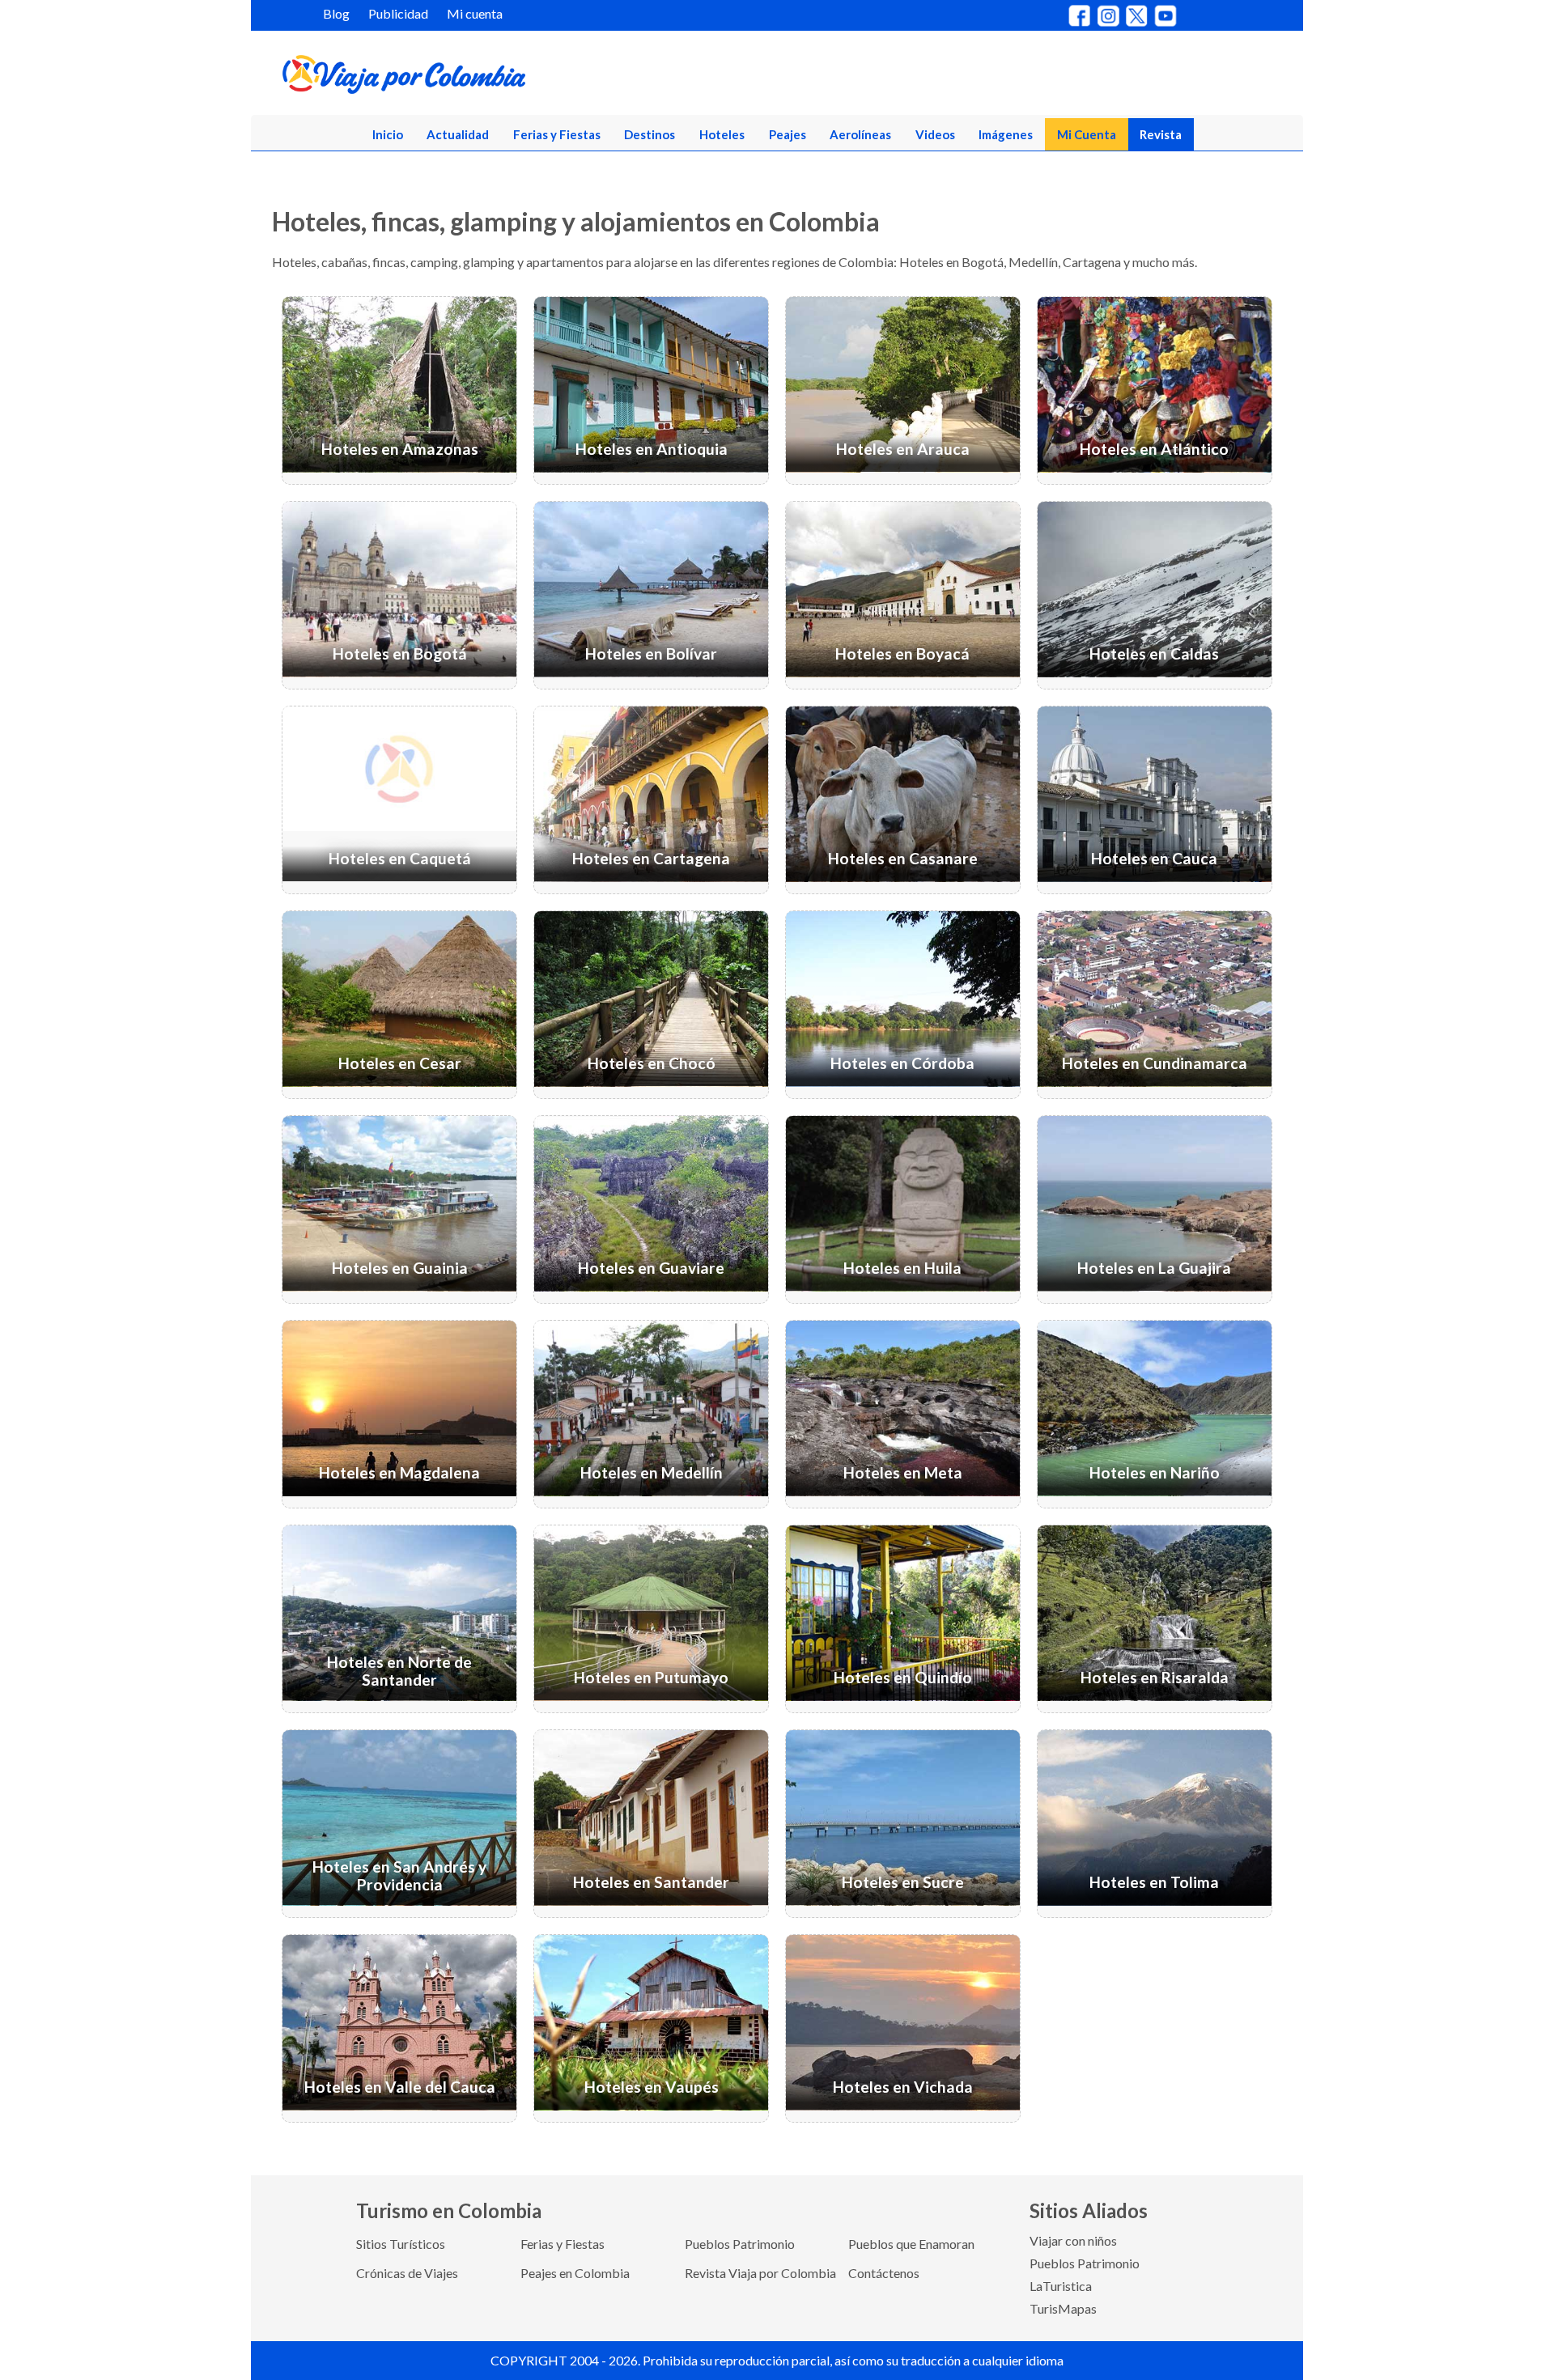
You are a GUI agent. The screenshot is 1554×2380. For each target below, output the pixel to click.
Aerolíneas (860, 134)
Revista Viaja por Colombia (760, 2273)
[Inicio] (482, 78)
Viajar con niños (1073, 2240)
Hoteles (722, 134)
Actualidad (458, 134)
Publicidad (398, 13)
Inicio (388, 134)
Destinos (650, 134)
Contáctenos (884, 2273)
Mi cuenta (475, 13)
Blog (336, 13)
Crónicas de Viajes (407, 2273)
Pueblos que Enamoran (911, 2244)
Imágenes (1006, 134)
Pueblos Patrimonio (740, 2244)
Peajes (788, 134)
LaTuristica (1061, 2286)
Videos (935, 134)
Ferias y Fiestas (557, 134)
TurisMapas (1063, 2308)
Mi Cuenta (1087, 134)
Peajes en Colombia (575, 2273)
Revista (1161, 134)
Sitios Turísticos (401, 2244)
